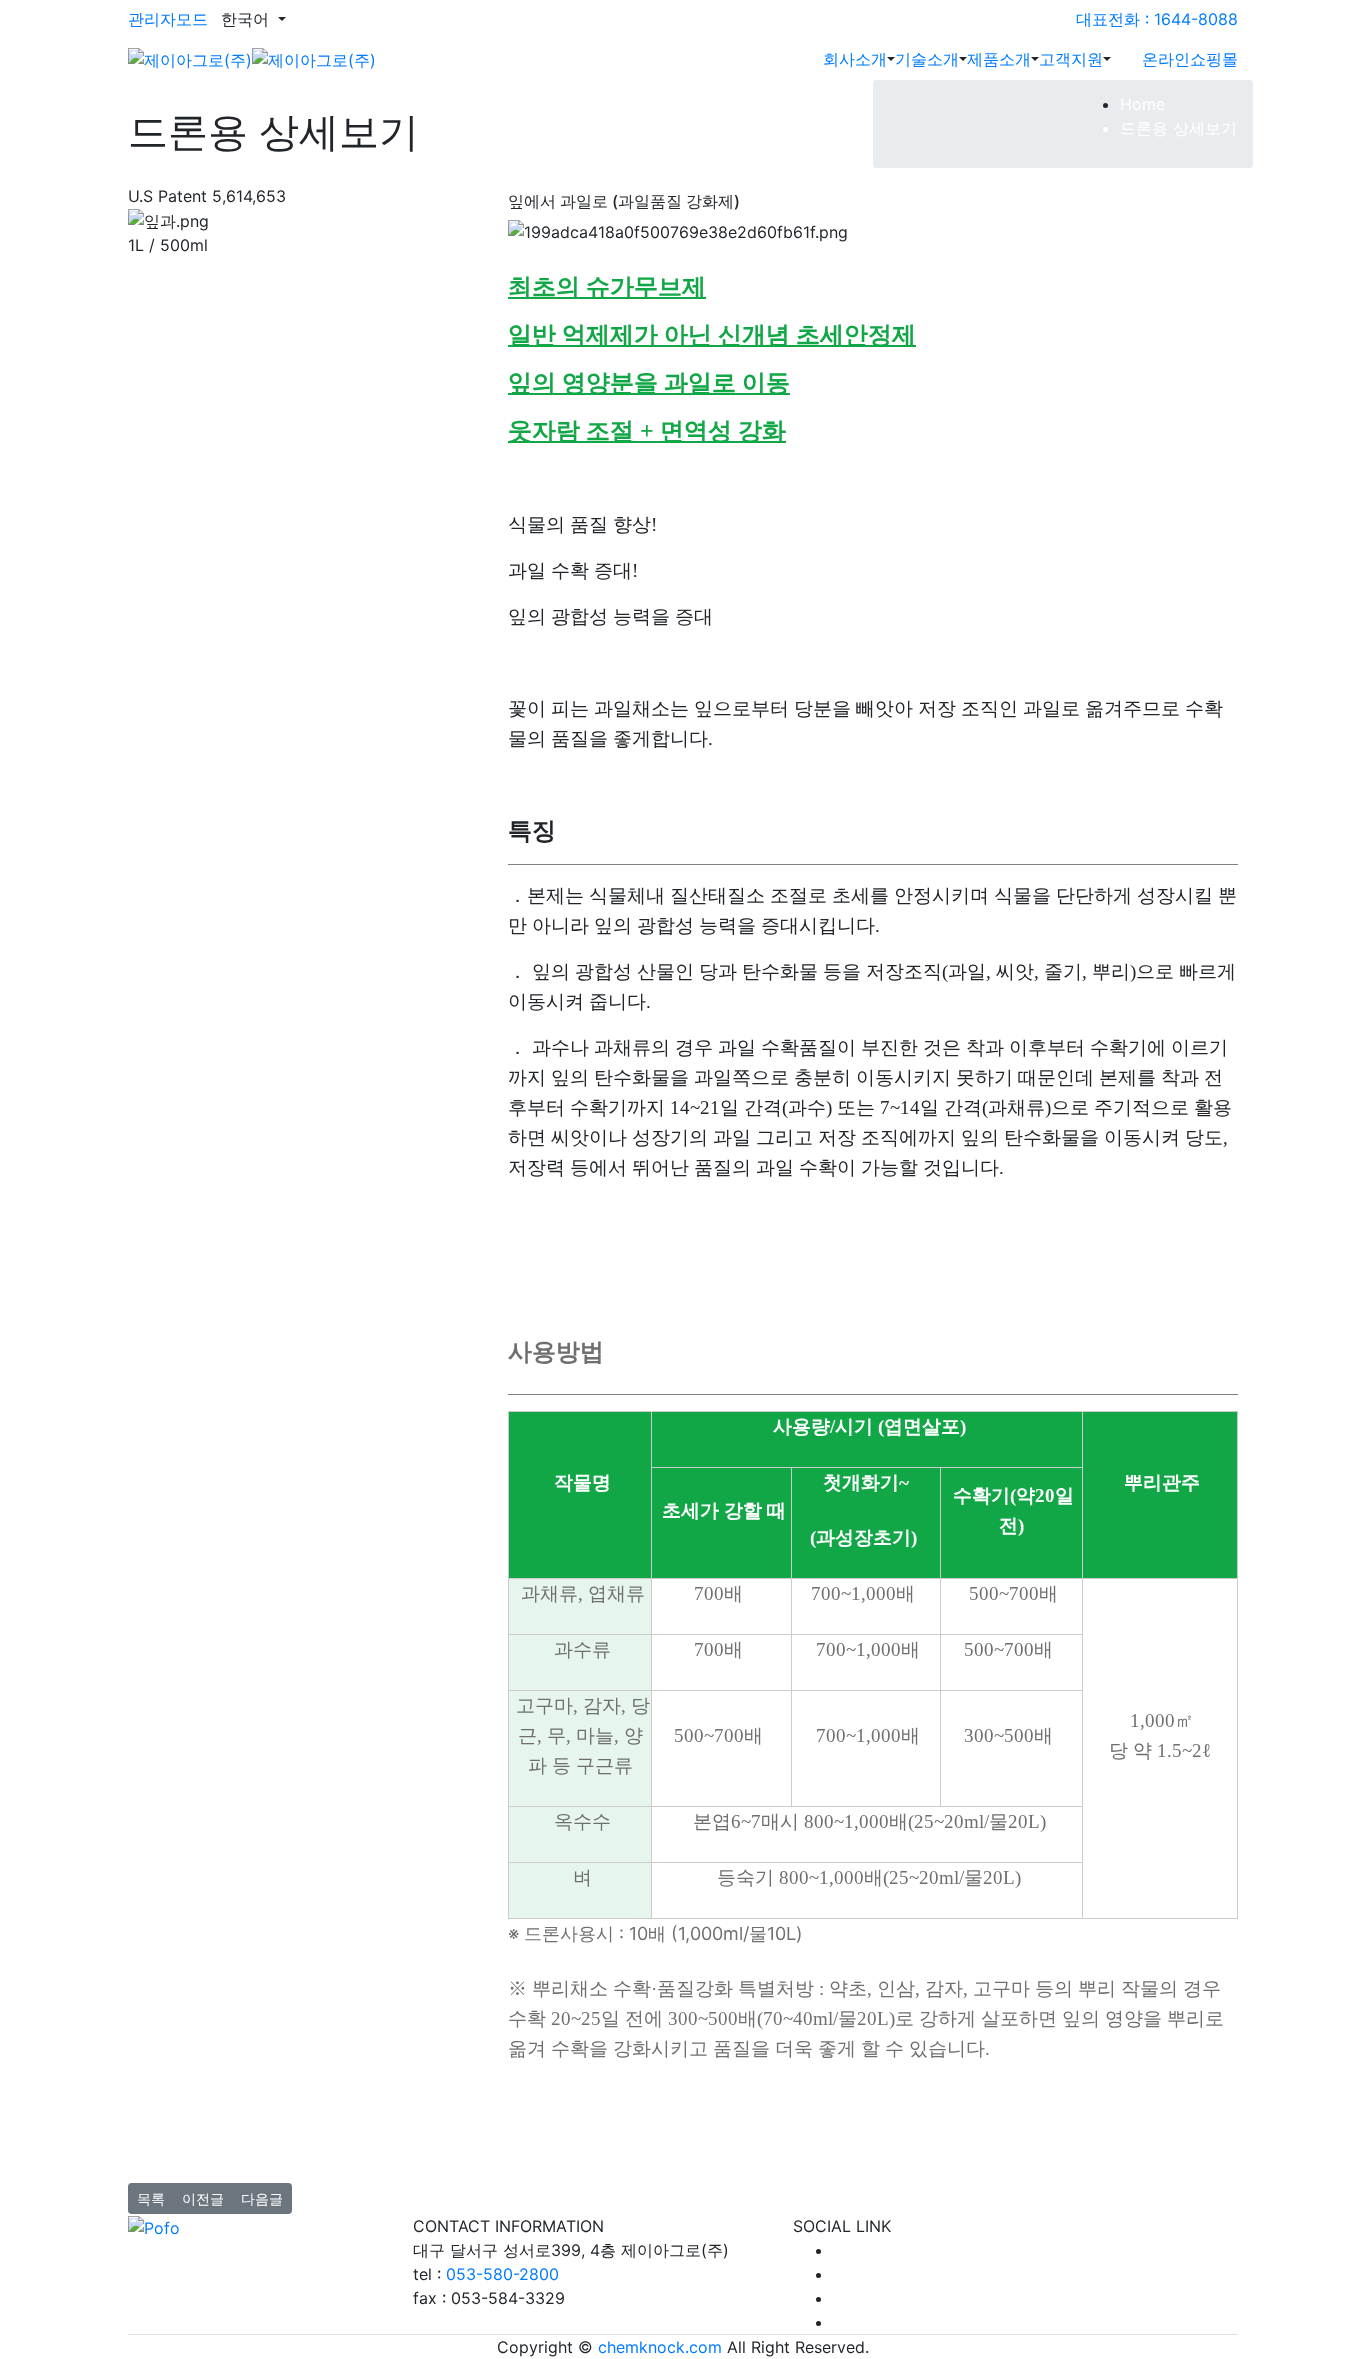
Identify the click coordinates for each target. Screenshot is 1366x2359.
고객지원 (1071, 59)
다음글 (262, 2198)
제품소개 (999, 59)
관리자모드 (168, 19)
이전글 (203, 2198)
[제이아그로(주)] (252, 58)
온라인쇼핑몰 (1190, 59)
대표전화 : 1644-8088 (1157, 19)
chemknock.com (660, 2347)
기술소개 (927, 59)
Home (1142, 104)
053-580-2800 (502, 2274)
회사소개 (855, 59)
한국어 (247, 19)
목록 (151, 2198)
